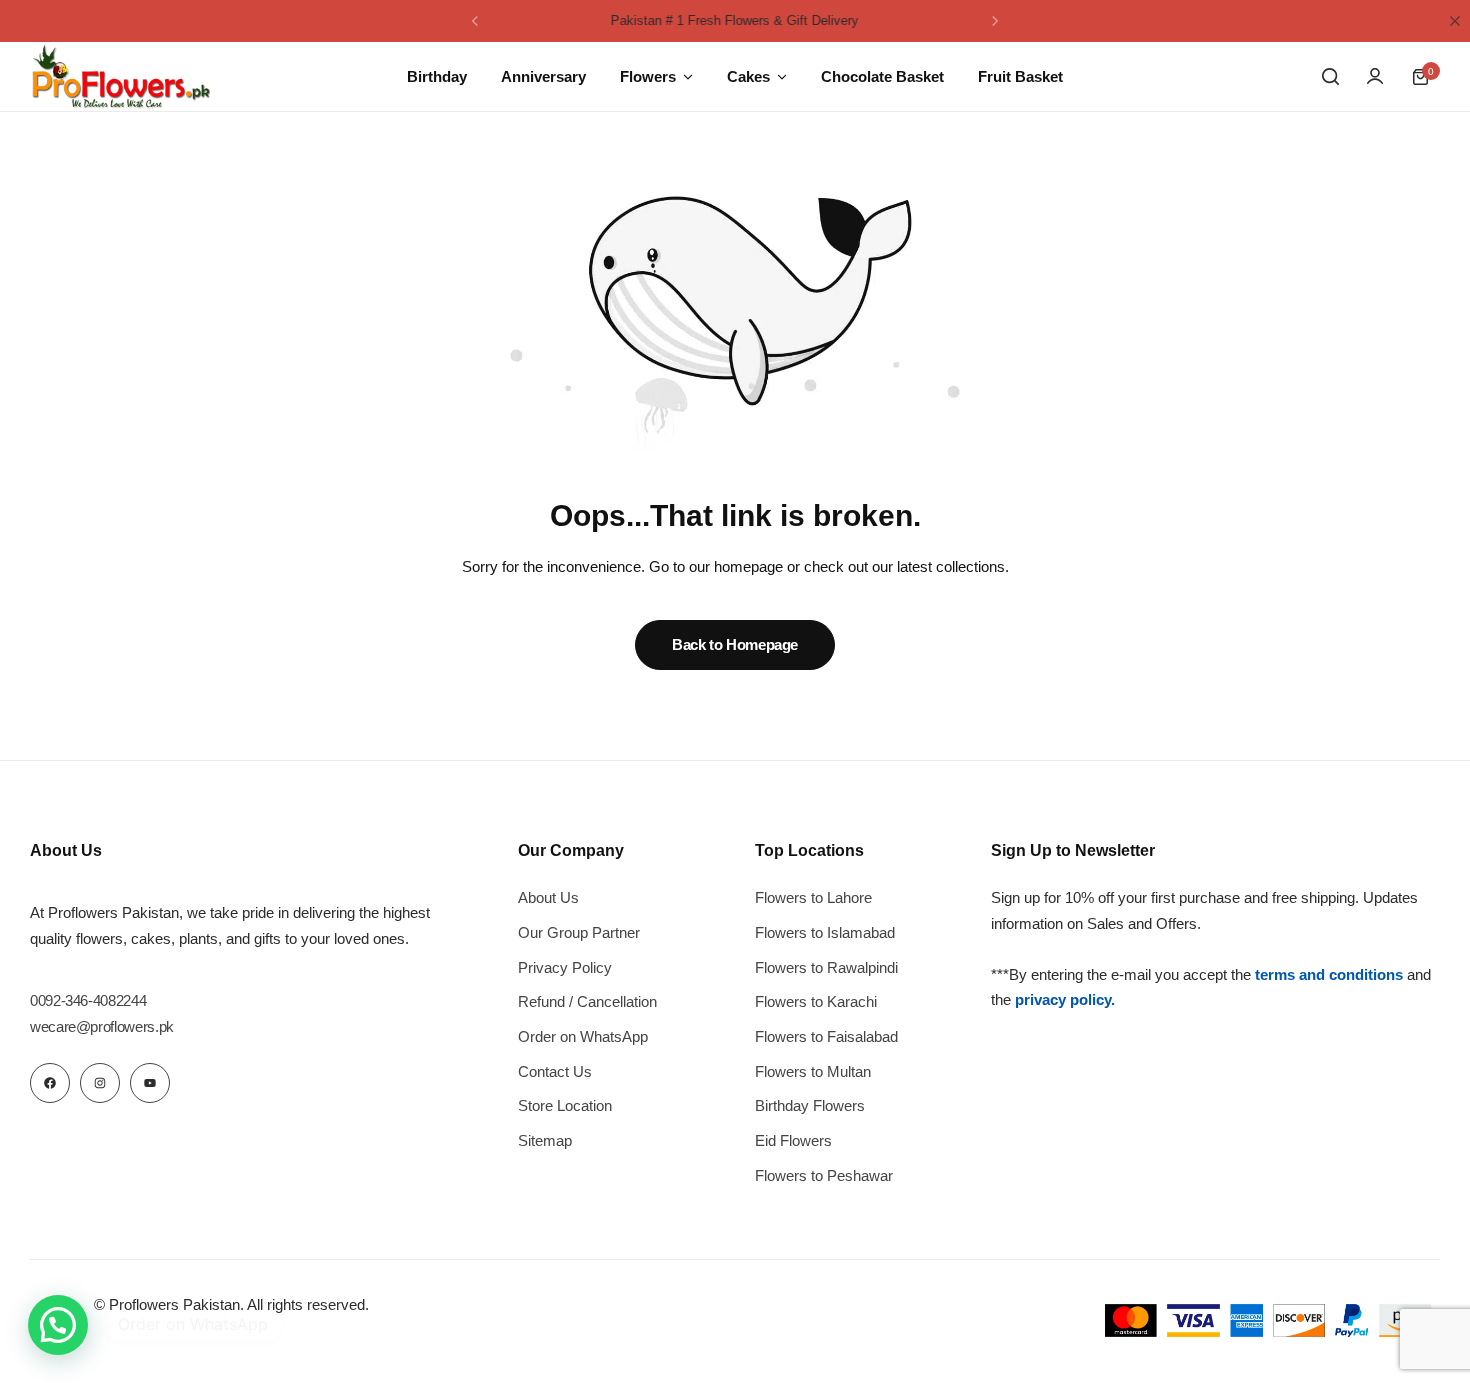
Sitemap (545, 1140)
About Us (548, 897)
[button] (475, 21)
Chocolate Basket (882, 76)
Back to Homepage (735, 644)
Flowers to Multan (813, 1071)
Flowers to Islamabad (825, 932)
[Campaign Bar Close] (1455, 21)
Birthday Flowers (810, 1105)
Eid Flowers (793, 1140)
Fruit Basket (1020, 76)
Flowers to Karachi (816, 1001)
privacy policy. (1065, 999)
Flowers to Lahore (813, 897)
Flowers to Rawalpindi (826, 967)
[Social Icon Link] (50, 1083)
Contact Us (555, 1071)
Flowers (648, 76)
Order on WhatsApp (583, 1036)
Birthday (437, 76)
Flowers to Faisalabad (826, 1036)
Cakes (748, 76)
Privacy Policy (565, 967)
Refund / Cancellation (587, 1001)
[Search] (1330, 77)
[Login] (1375, 77)
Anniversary (543, 76)
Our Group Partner (579, 932)
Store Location (565, 1105)
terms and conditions (1329, 974)
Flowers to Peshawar (824, 1175)
